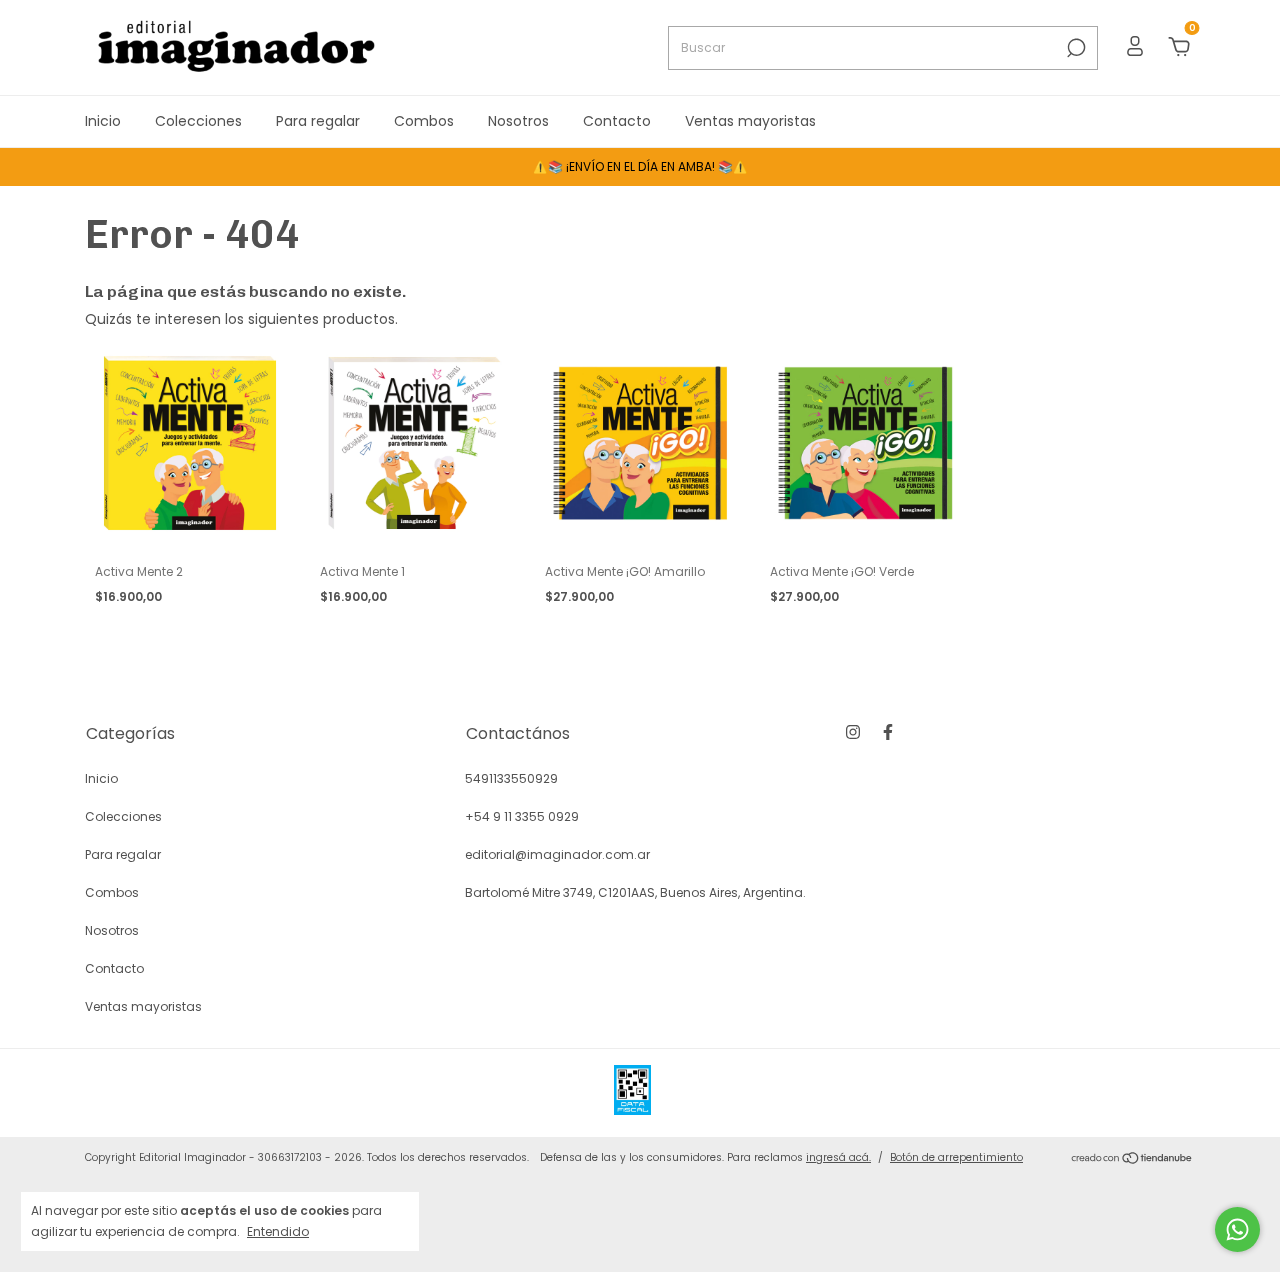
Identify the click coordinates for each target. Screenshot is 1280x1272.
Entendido (278, 1231)
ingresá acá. (838, 1157)
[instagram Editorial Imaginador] (853, 732)
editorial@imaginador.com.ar (557, 854)
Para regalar (318, 121)
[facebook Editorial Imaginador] (888, 732)
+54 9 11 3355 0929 (522, 816)
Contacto (617, 121)
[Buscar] (1074, 48)
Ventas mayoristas (750, 121)
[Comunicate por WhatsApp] (1237, 1229)
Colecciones (198, 121)
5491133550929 (511, 778)
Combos (424, 121)
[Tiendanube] (1132, 1160)
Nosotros (518, 121)
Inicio (103, 121)
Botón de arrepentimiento (956, 1157)
